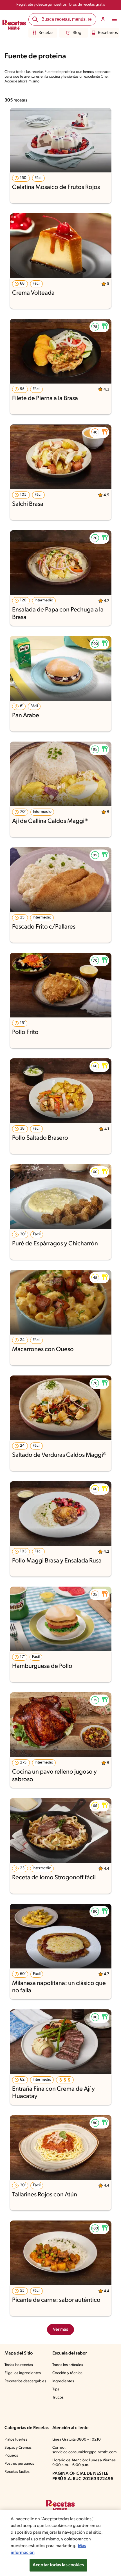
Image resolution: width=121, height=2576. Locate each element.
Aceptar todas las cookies (58, 2565)
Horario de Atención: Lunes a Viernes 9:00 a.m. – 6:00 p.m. (84, 2463)
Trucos (58, 2398)
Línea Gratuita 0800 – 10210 (77, 2440)
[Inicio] (14, 26)
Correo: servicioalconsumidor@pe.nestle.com (84, 2450)
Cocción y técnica (67, 2373)
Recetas (46, 33)
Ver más (60, 2330)
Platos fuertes (16, 2440)
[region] (60, 2543)
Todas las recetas (19, 2365)
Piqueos (11, 2456)
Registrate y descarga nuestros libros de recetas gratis (61, 5)
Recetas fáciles (17, 2472)
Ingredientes (63, 2381)
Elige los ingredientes (23, 2373)
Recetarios (108, 33)
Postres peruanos (19, 2464)
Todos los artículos (68, 2365)
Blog (77, 33)
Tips (56, 2389)
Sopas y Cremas (18, 2448)
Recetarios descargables (25, 2381)
